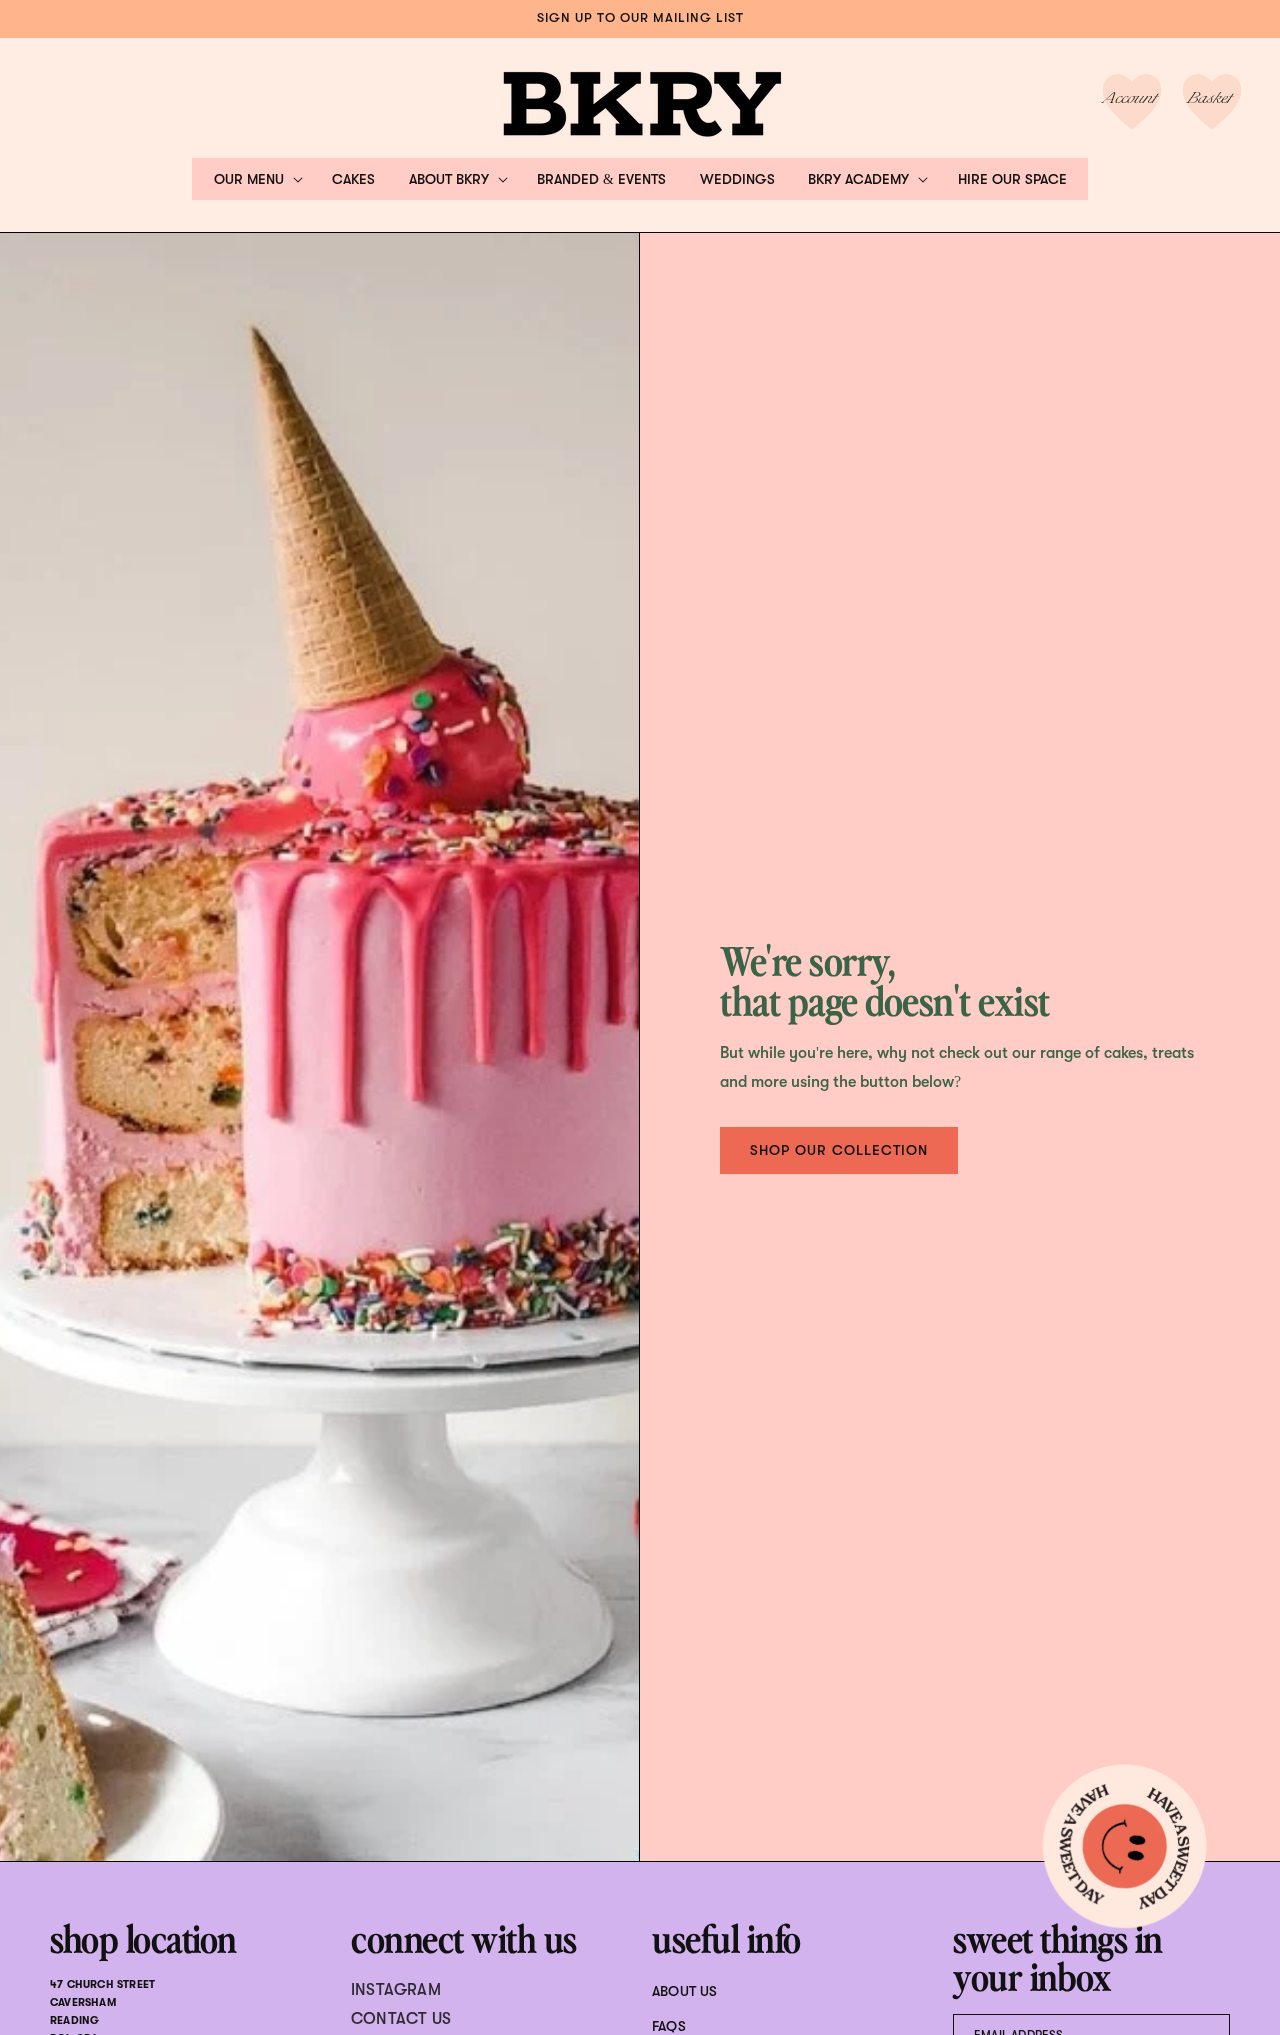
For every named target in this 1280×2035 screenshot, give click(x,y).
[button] (256, 179)
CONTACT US (401, 2019)
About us (685, 1991)
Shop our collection (839, 1150)
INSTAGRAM (396, 1990)
